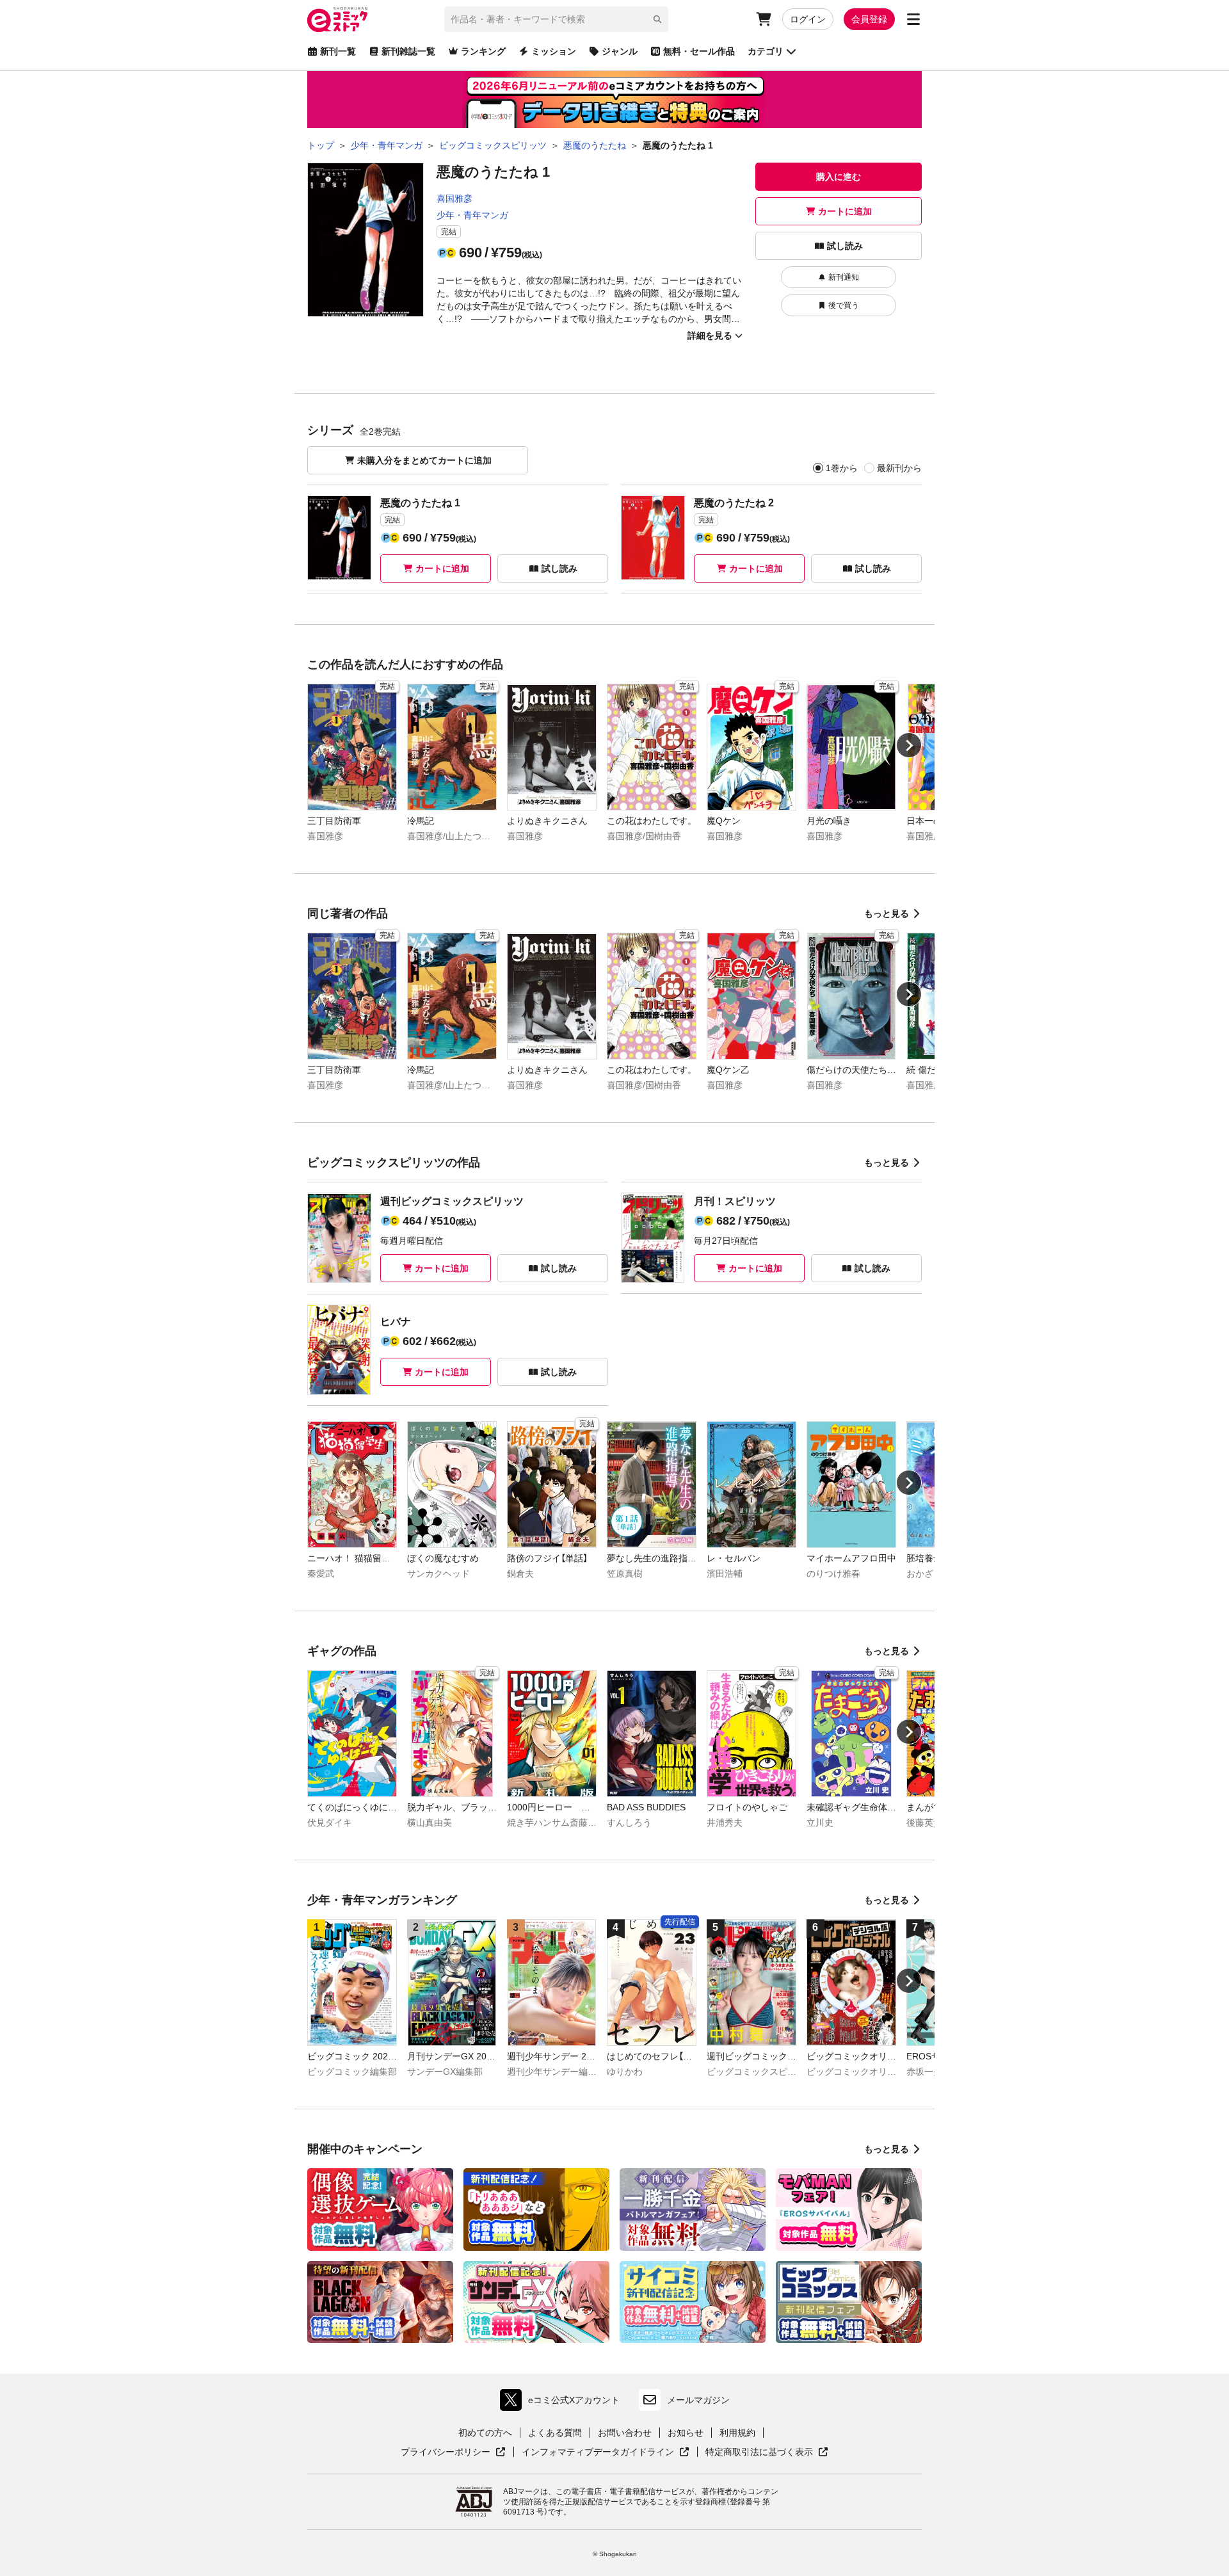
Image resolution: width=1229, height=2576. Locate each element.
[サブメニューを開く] (913, 19)
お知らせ (686, 2433)
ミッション (554, 51)
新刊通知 (844, 277)
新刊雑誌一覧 (408, 51)
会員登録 (869, 19)
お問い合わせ (625, 2433)
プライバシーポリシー (453, 2452)
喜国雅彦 (454, 198)
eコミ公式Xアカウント (563, 2403)
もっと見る (887, 914)
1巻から (842, 468)
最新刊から (899, 468)
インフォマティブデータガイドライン (598, 2452)
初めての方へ (485, 2433)
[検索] (657, 19)
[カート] (764, 19)
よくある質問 (555, 2433)
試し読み (845, 246)
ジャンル (620, 51)
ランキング (483, 51)
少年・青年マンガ (472, 215)
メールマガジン (698, 2400)
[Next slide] (909, 745)
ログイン (808, 19)
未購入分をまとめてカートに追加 (424, 460)
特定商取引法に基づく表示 (767, 2452)
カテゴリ (766, 51)
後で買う (844, 305)
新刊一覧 (338, 51)
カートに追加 (845, 211)
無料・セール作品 (699, 51)
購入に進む (839, 177)
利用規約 (737, 2433)
